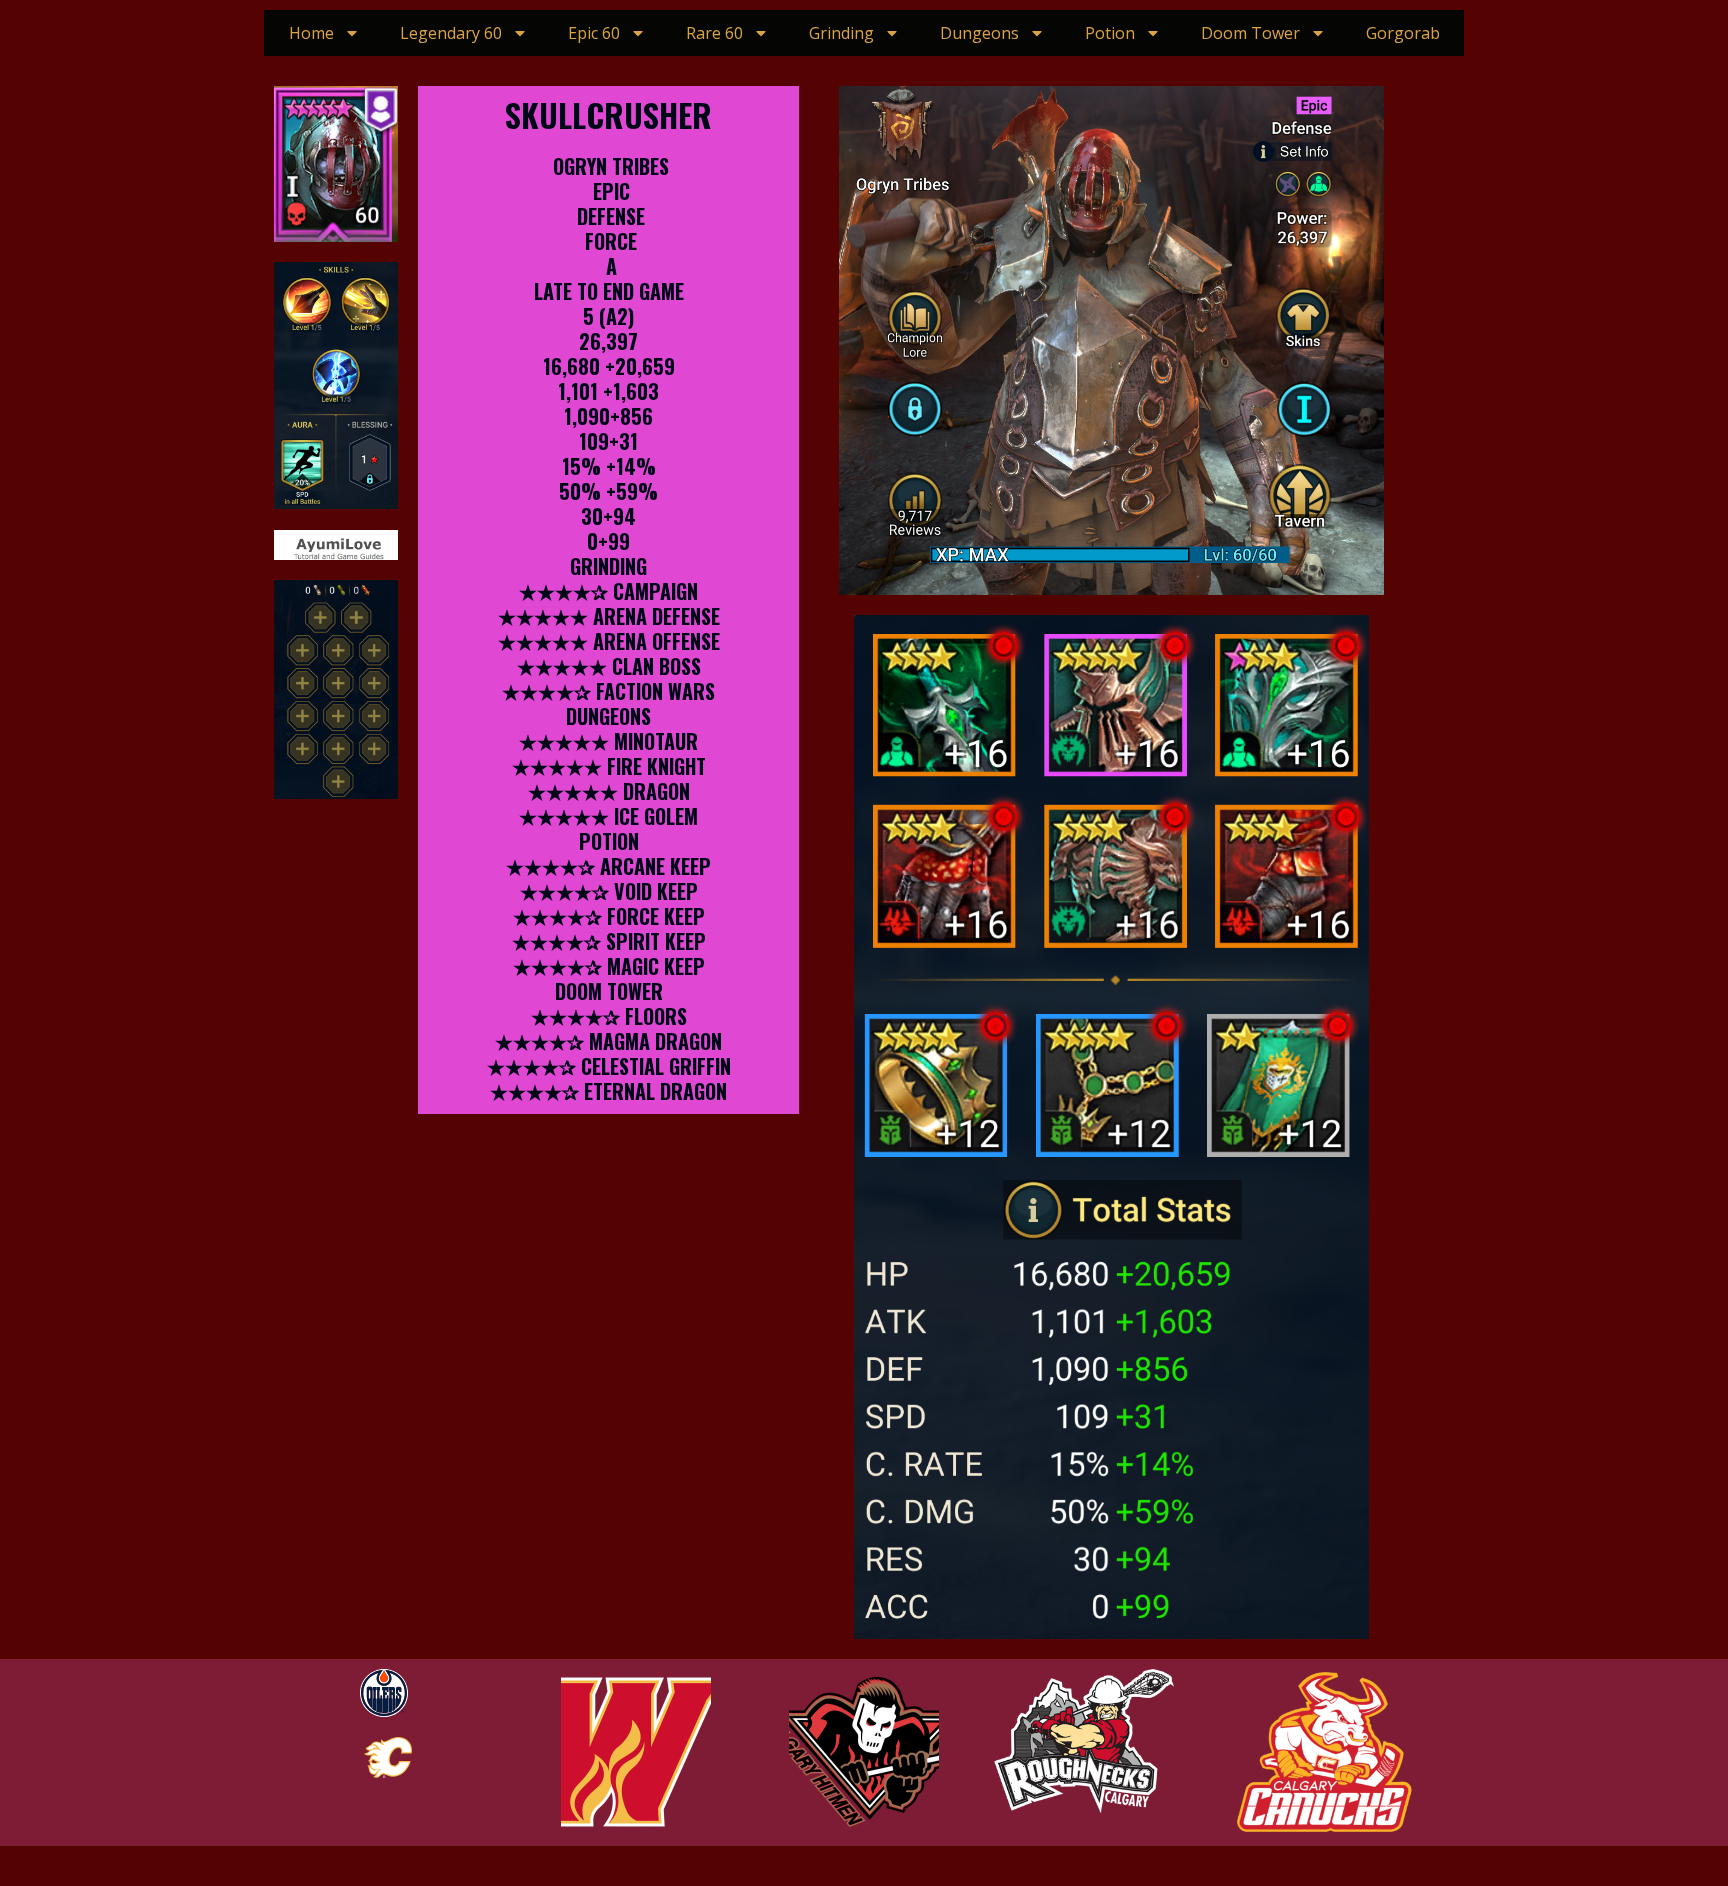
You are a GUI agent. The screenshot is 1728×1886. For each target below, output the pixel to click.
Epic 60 (594, 33)
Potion (1110, 33)
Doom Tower (1250, 33)
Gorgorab (1403, 33)
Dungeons (979, 33)
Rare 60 (714, 33)
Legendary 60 (451, 33)
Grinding (841, 33)
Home (311, 33)
